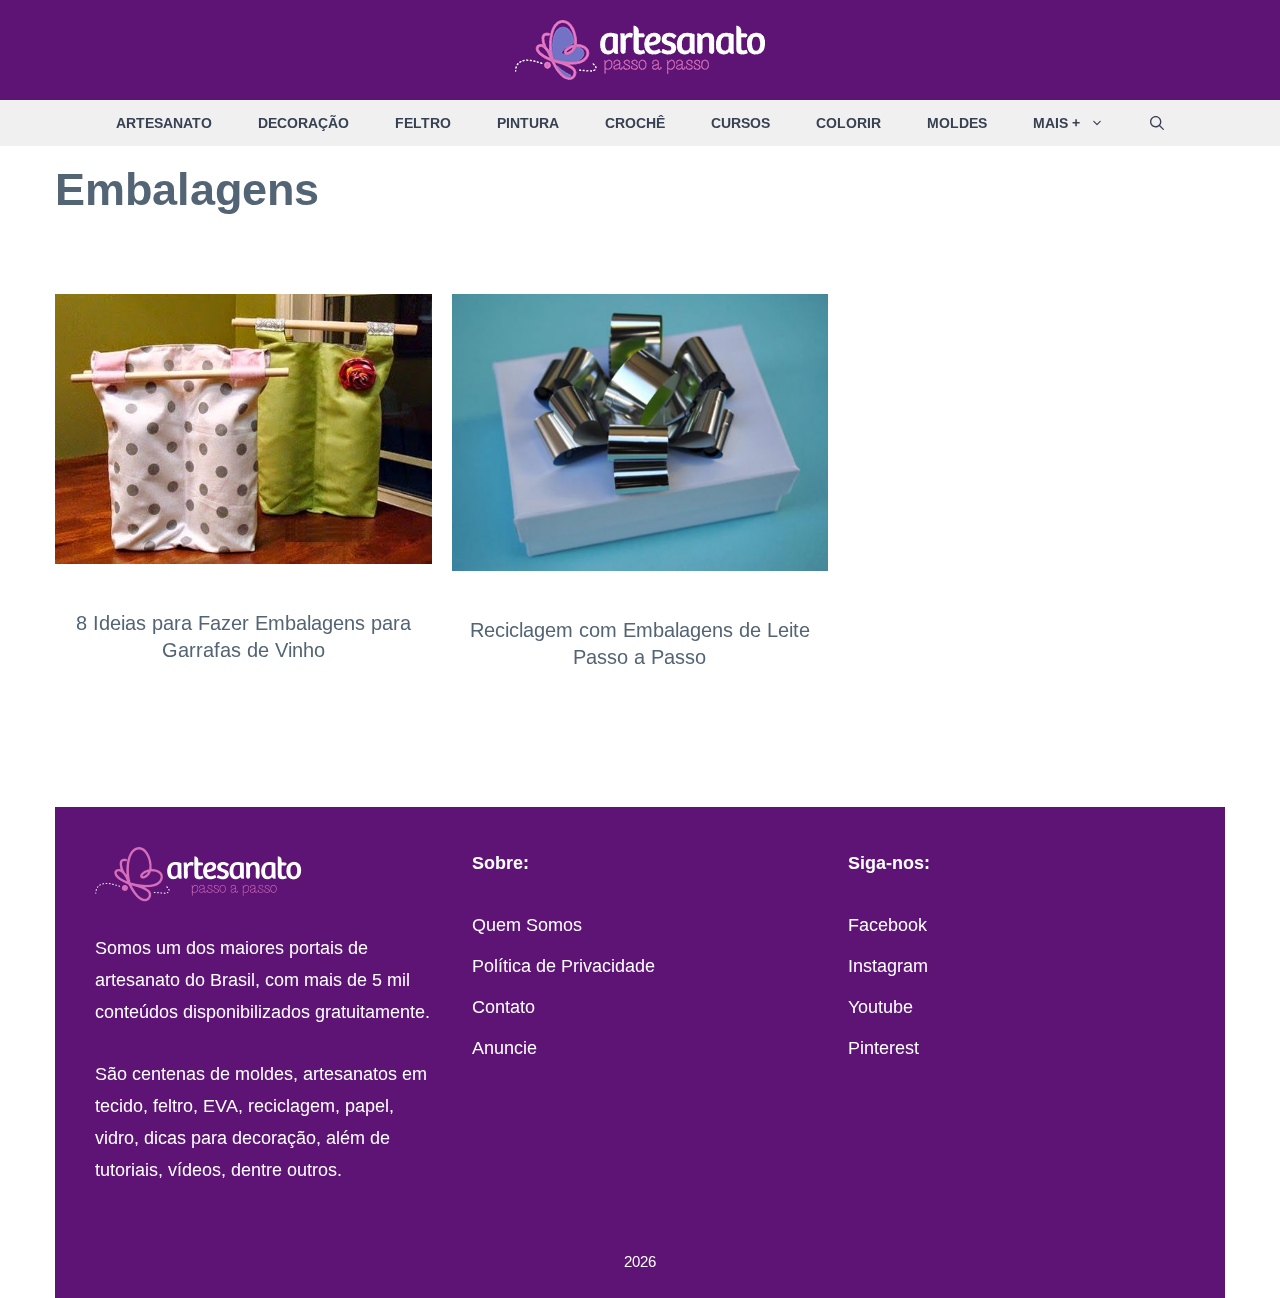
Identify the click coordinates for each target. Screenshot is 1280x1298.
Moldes (957, 123)
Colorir (848, 123)
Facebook (887, 925)
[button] (1103, 123)
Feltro (423, 123)
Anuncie (504, 1048)
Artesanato (164, 123)
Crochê (635, 123)
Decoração (303, 123)
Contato (503, 1007)
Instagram (888, 966)
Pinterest (883, 1048)
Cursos (740, 123)
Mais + (1056, 123)
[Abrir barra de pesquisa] (1157, 123)
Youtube (880, 1007)
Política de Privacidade (563, 966)
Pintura (528, 123)
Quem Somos (527, 925)
